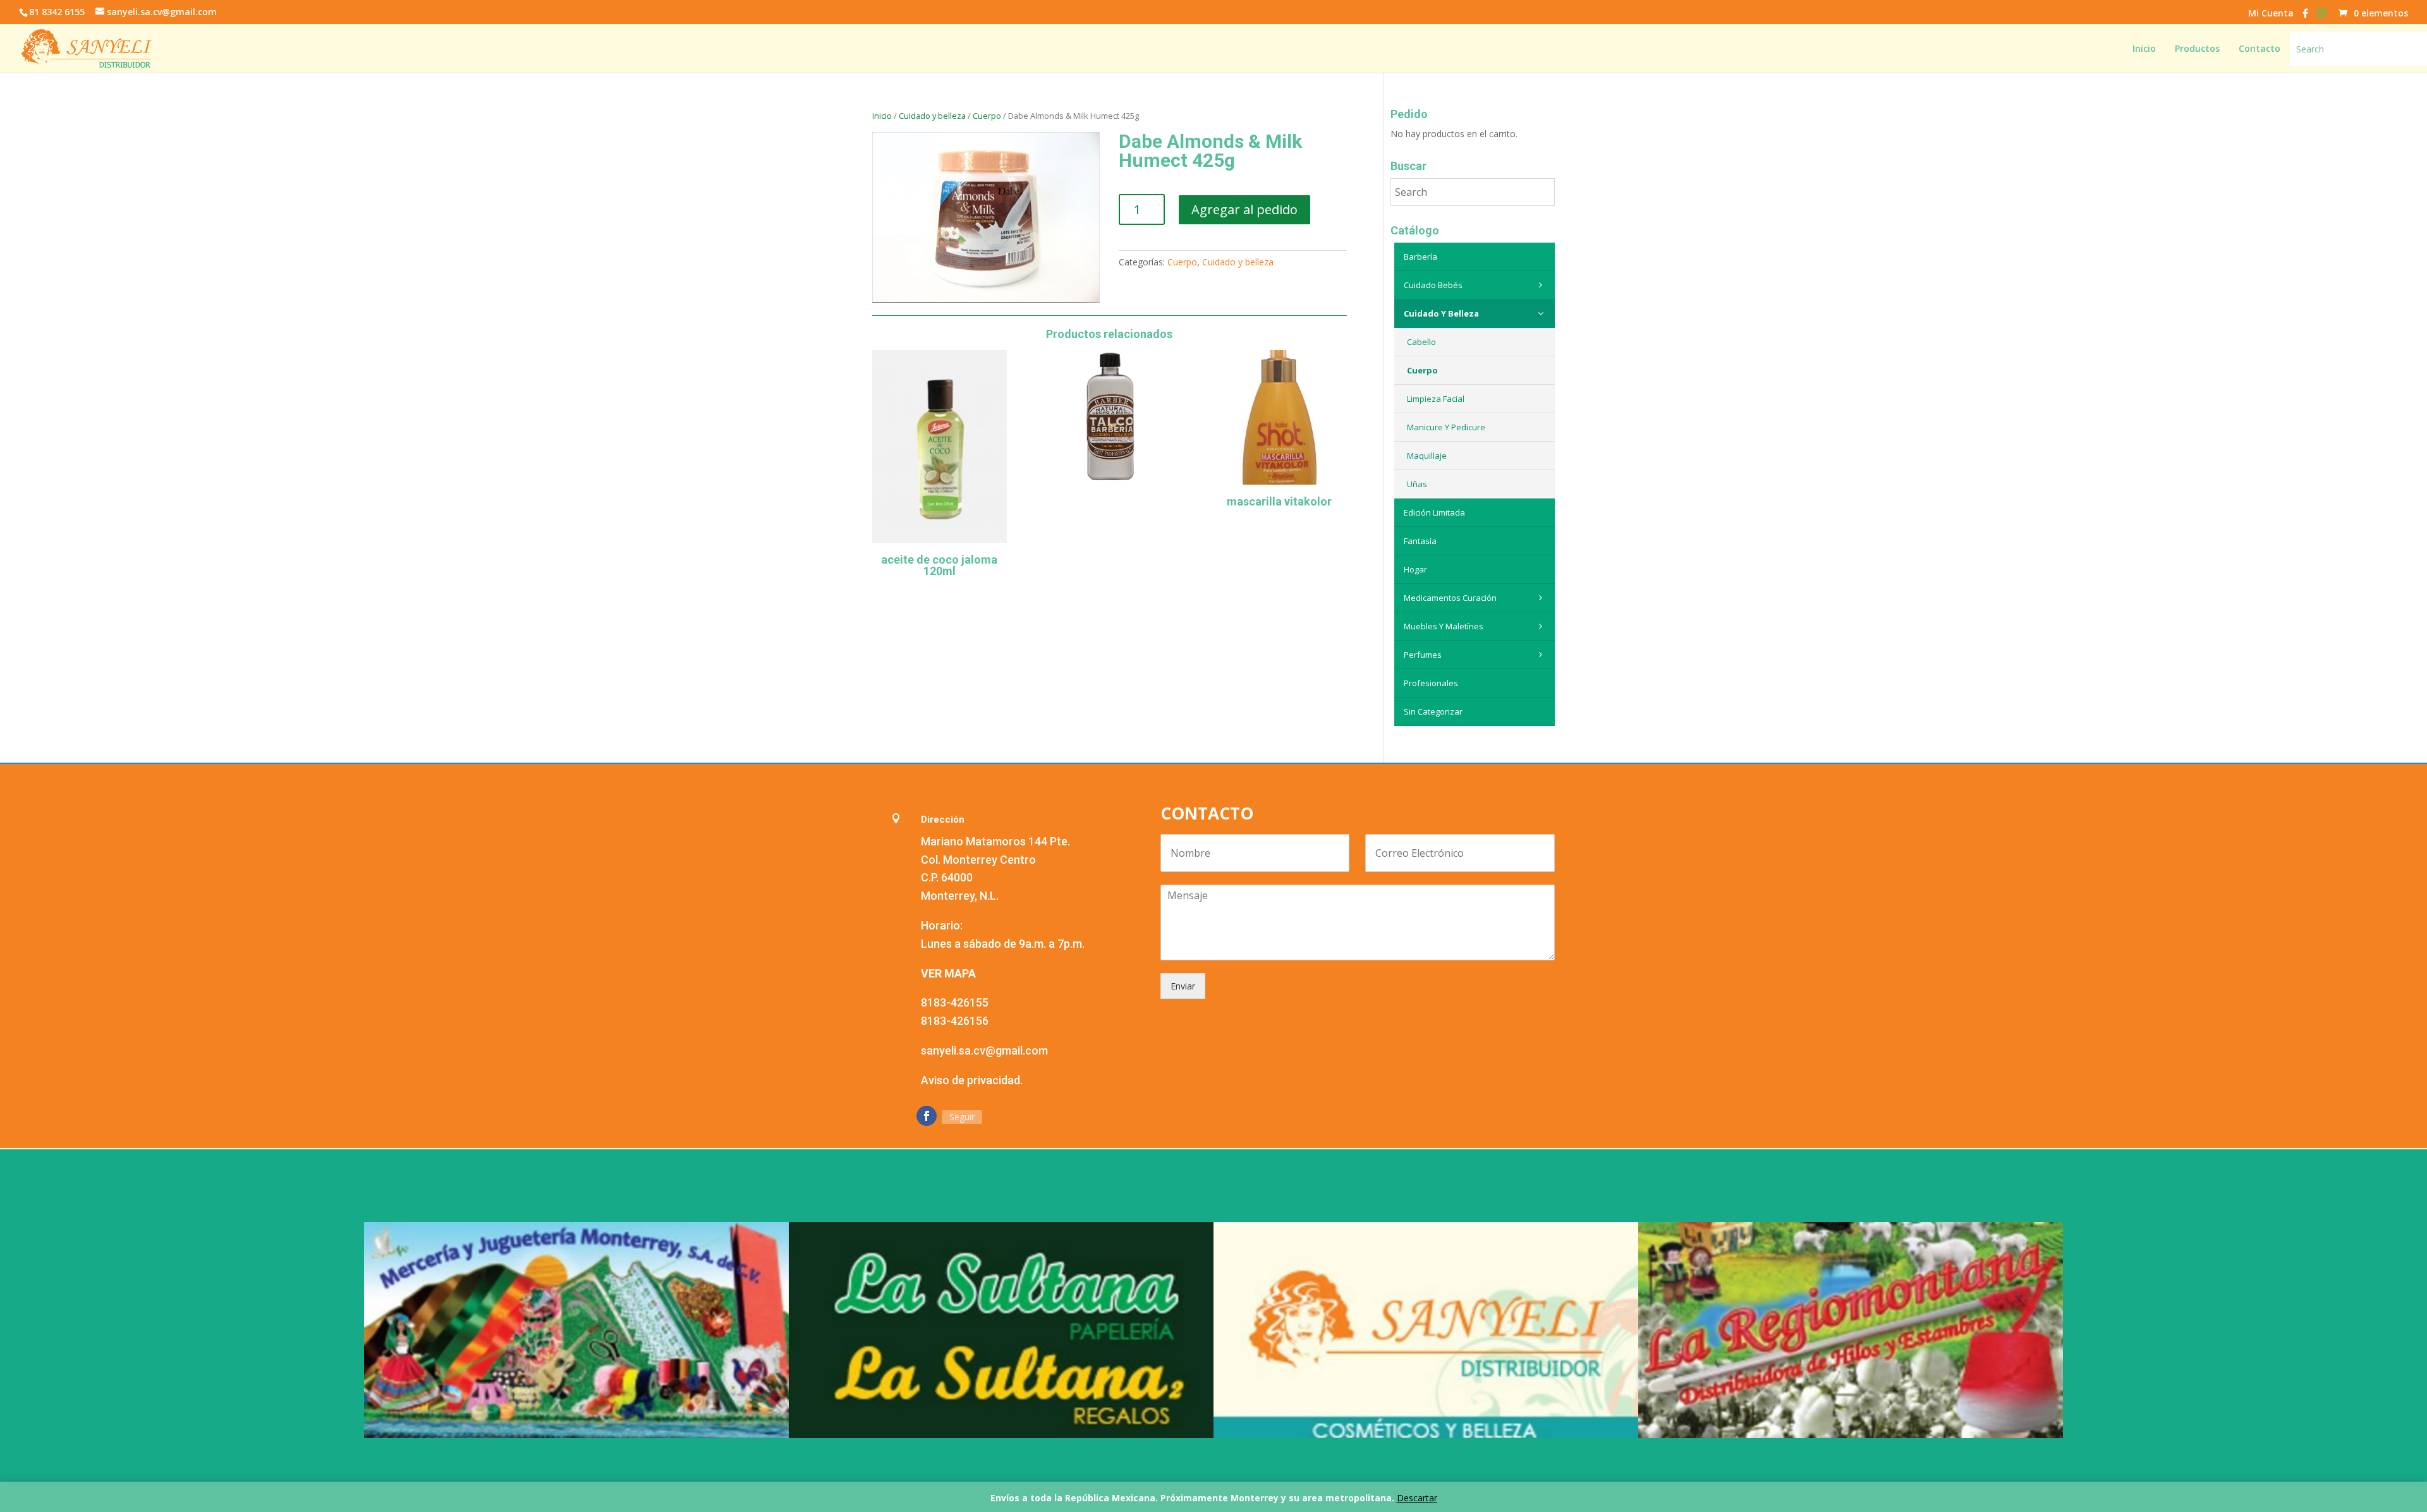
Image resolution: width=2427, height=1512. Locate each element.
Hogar (1415, 569)
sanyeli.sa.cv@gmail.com (984, 1050)
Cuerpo (987, 116)
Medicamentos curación (1450, 598)
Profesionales (1431, 683)
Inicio (882, 116)
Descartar (1417, 1498)
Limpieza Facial (1436, 399)
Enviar (1183, 986)
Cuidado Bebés (1433, 285)
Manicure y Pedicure (1446, 427)
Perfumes (1423, 655)
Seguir (962, 1117)
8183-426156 (955, 1021)
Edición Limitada (1434, 512)
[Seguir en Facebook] (927, 1116)
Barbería (1420, 257)
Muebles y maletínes (1444, 626)
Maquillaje (1427, 456)
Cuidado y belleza (932, 116)
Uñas (1417, 484)
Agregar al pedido (1244, 209)
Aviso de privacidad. (972, 1080)
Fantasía (1420, 541)
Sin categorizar (1433, 711)
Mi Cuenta (2271, 14)
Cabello (1421, 342)
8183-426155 (955, 1002)
